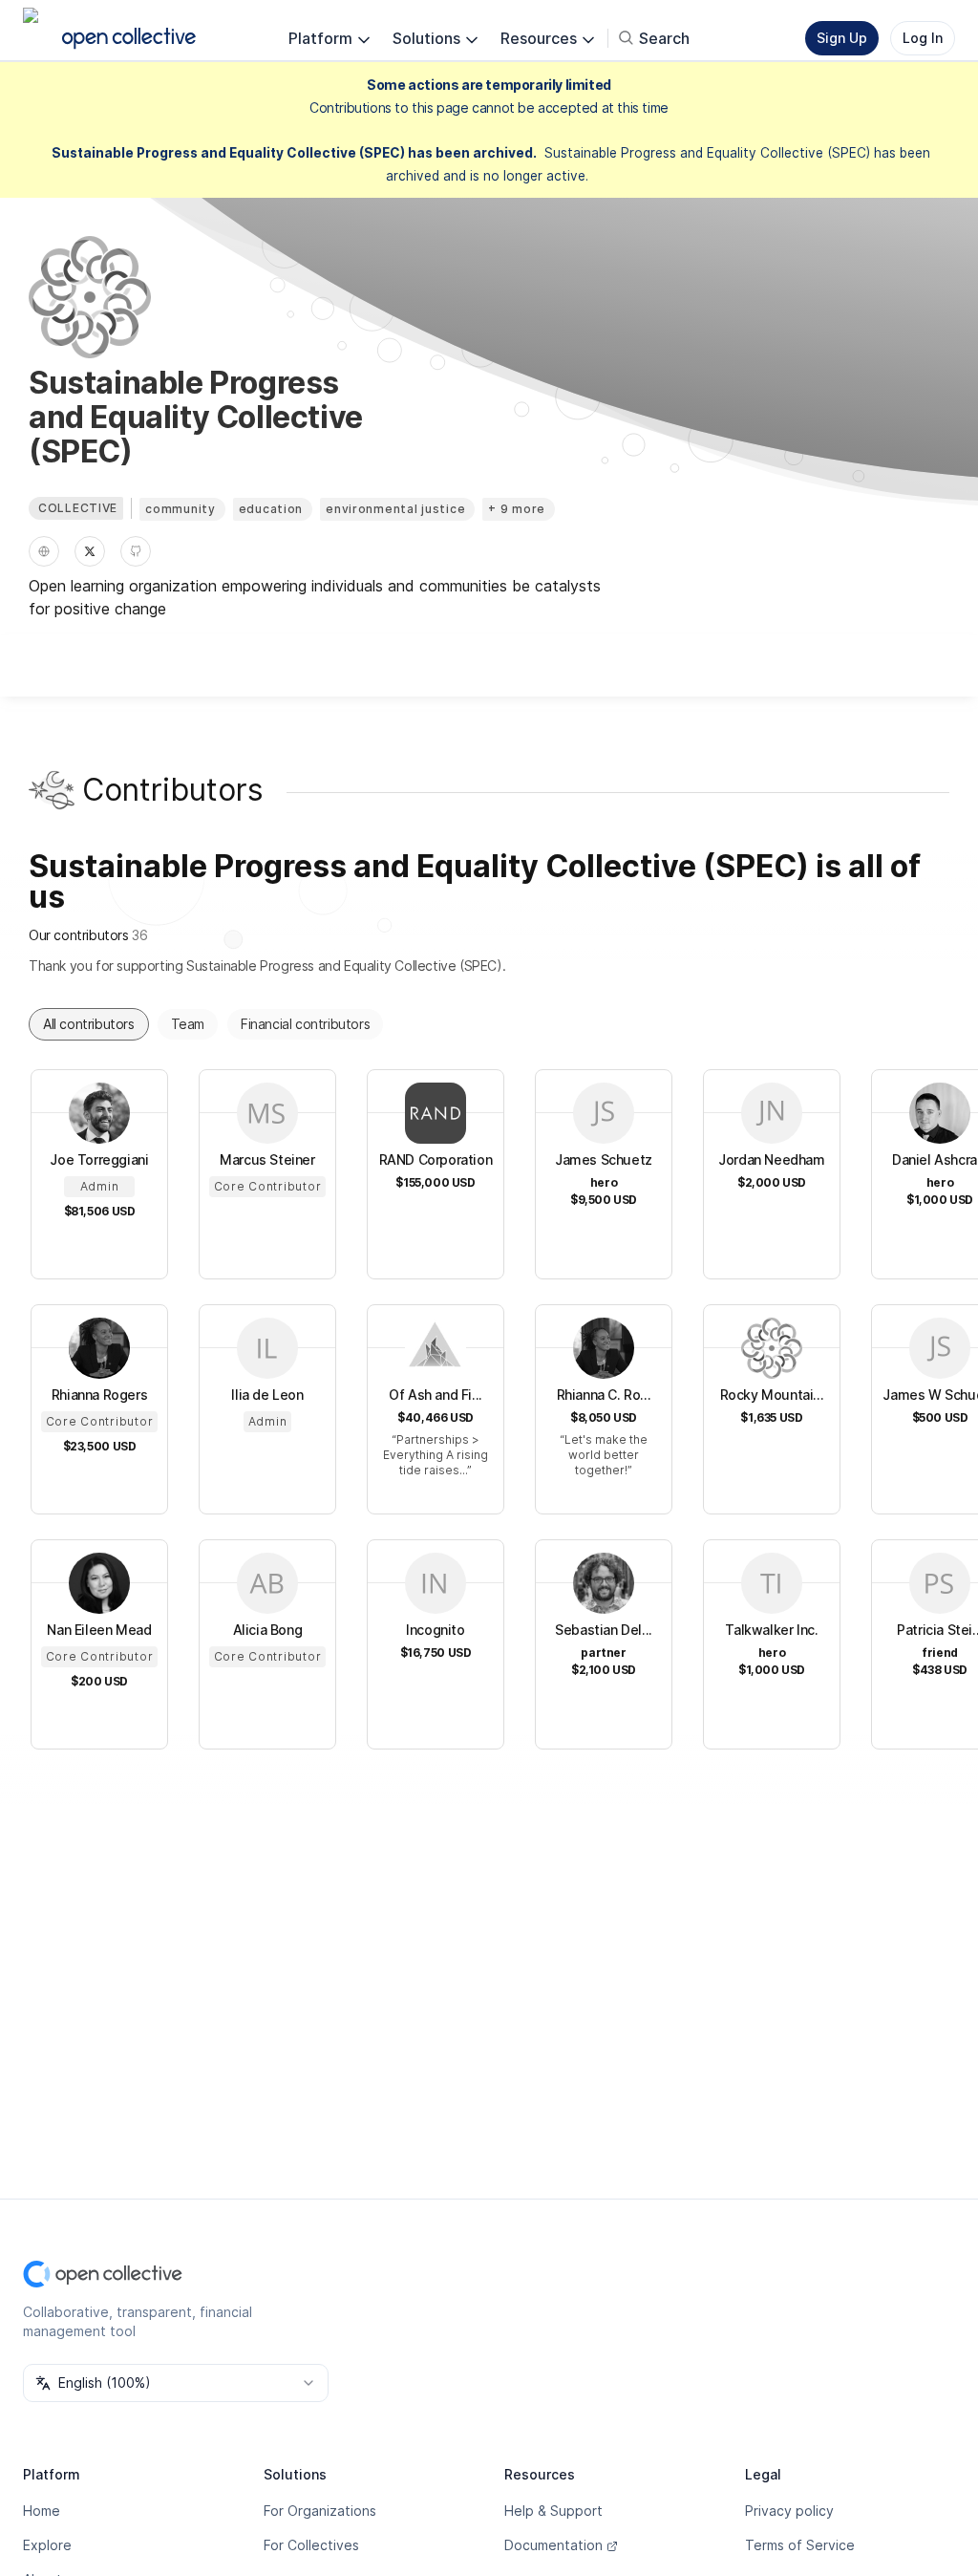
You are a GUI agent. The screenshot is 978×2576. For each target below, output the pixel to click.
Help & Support (553, 2511)
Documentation (553, 2545)
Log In (923, 38)
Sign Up (842, 38)
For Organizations (320, 2511)
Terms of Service (800, 2545)
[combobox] (176, 2383)
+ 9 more (517, 509)
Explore (47, 2545)
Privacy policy (789, 2511)
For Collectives (311, 2545)
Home (42, 2511)
